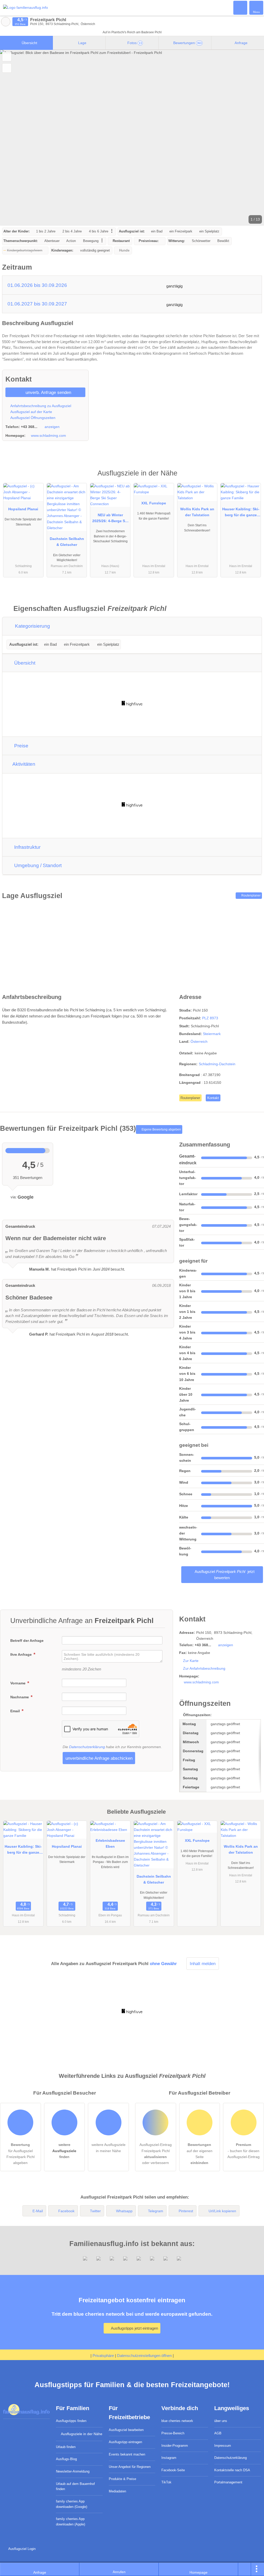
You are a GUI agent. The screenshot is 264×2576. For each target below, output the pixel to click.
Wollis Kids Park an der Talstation (197, 512)
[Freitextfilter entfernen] (241, 7)
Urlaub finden (66, 2447)
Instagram (169, 2458)
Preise (21, 746)
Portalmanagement (228, 2482)
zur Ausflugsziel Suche (6, 22)
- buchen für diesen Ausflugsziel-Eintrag (244, 2151)
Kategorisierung (32, 626)
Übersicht (29, 43)
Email (16, 1711)
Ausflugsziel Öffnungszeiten (32, 418)
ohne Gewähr (163, 1964)
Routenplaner (251, 895)
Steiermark (212, 1034)
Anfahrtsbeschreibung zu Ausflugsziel (40, 406)
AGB (218, 2433)
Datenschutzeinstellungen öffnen (144, 2356)
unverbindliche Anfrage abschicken (99, 1758)
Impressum (223, 2446)
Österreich (199, 1041)
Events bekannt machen (127, 2454)
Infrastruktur (27, 847)
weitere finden (64, 2151)
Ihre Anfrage (22, 1654)
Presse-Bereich (173, 2433)
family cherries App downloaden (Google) (72, 2504)
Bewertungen (187, 43)
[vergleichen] (7, 68)
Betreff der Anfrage (27, 1641)
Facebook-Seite (173, 2470)
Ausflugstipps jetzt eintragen (134, 2328)
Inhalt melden (203, 1964)
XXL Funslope (154, 503)
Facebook (66, 2211)
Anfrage (241, 43)
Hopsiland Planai (23, 509)
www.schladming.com (48, 435)
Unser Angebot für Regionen (130, 2467)
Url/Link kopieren (222, 2211)
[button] (132, 138)
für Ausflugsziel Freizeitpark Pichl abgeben (20, 2154)
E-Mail (38, 2211)
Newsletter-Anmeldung (73, 2471)
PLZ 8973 (210, 1018)
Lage (82, 43)
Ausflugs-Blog (66, 2459)
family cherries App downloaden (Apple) (71, 2522)
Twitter (95, 2211)
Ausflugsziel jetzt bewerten (224, 1575)
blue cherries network (177, 2421)
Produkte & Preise (122, 2479)
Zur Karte (191, 1661)
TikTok (166, 2482)
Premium (253, 478)
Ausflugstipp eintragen (125, 2442)
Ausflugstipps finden (71, 2421)
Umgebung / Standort (37, 865)
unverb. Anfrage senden (48, 392)
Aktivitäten (23, 764)
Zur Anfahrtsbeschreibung (204, 1668)
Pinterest (186, 2211)
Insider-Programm (175, 2446)
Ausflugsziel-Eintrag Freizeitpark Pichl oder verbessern (156, 2154)
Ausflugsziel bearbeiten (126, 2430)
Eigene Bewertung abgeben (161, 1129)
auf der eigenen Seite (200, 2154)
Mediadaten (117, 2491)
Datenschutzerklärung (87, 1747)
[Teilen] (245, 2569)
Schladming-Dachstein (217, 1064)
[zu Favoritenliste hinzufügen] (7, 57)
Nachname (20, 1697)
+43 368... (29, 427)
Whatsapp (124, 2211)
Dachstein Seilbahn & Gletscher (67, 542)
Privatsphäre (103, 2356)
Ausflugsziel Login (21, 2549)
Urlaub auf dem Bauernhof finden (75, 2486)
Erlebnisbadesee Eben (110, 1843)
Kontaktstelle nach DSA (232, 2470)
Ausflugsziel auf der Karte (31, 412)
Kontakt (213, 1098)
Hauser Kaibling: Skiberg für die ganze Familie (241, 513)
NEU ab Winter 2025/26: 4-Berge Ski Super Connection (110, 519)
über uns (221, 2421)
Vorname (18, 1683)
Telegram (156, 2211)
